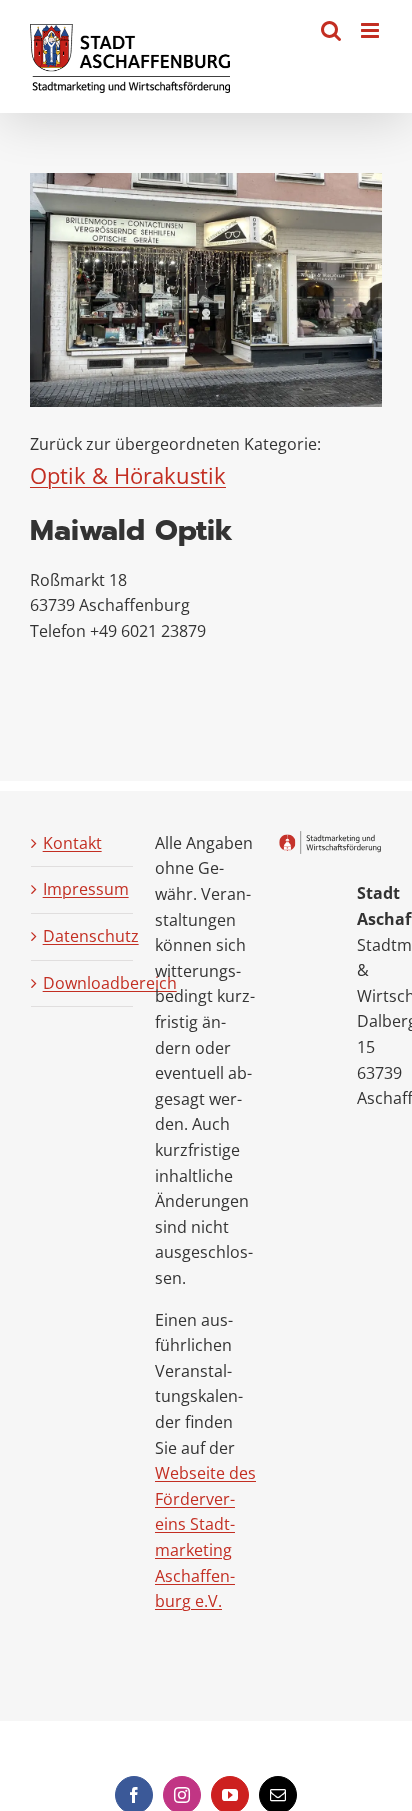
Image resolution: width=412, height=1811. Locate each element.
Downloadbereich (83, 983)
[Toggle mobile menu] (371, 30)
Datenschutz (83, 936)
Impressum (83, 889)
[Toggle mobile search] (331, 30)
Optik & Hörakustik (128, 475)
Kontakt (72, 843)
